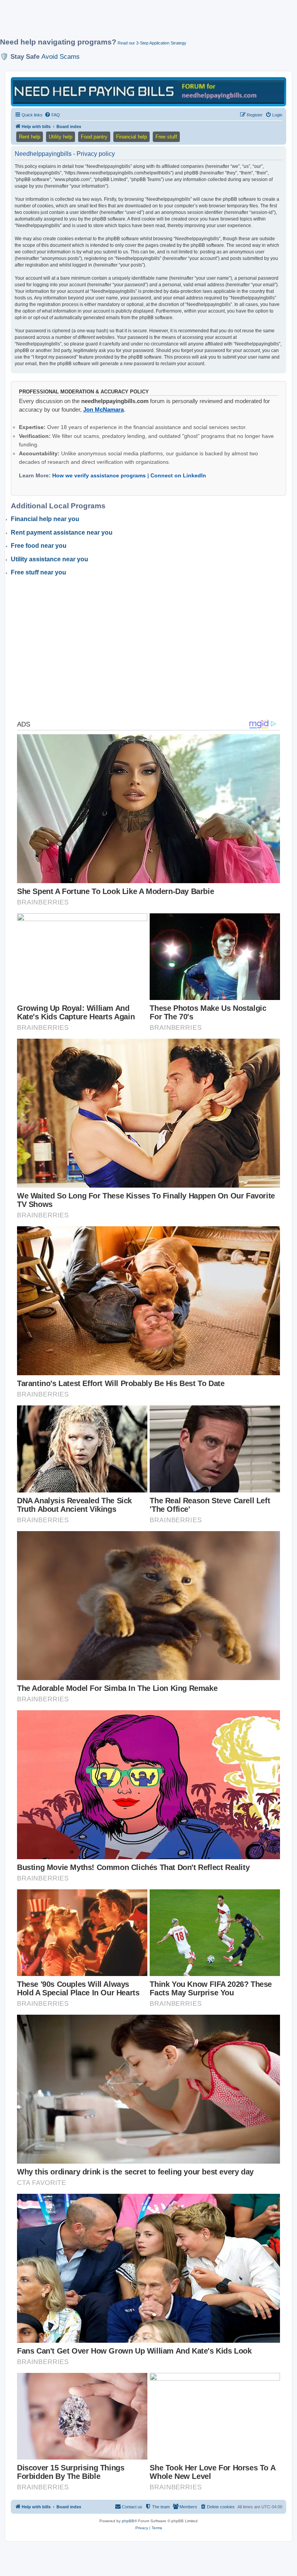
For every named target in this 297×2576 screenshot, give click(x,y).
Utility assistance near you (49, 559)
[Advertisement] (141, 22)
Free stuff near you (38, 572)
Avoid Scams (61, 56)
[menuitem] (52, 115)
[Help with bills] (148, 91)
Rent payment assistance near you (62, 532)
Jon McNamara (103, 409)
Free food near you (39, 546)
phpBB (128, 2521)
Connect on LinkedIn (178, 475)
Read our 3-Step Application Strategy (152, 43)
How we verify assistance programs (99, 475)
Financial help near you (45, 519)
